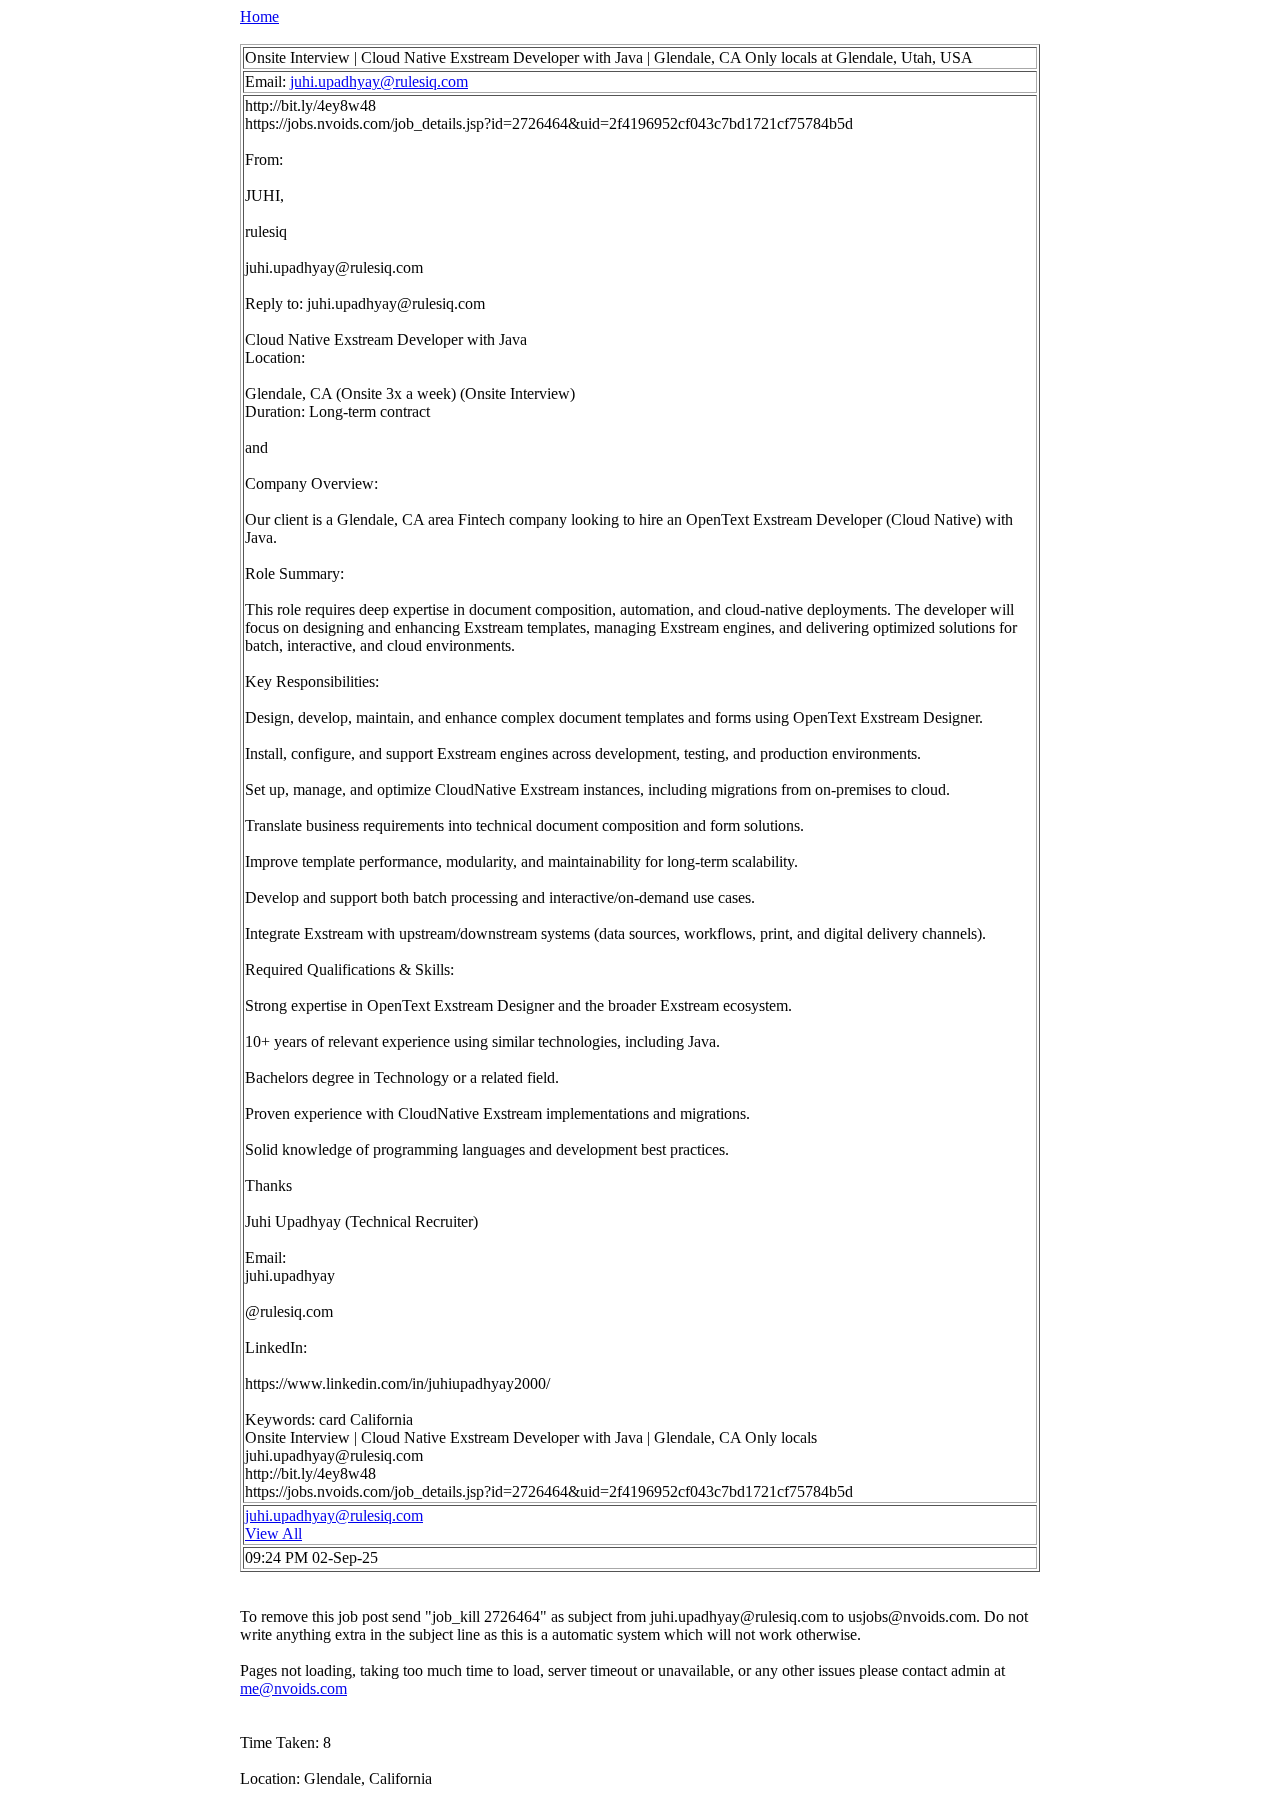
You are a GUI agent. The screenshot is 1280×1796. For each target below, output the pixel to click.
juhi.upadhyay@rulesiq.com (379, 81)
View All (273, 1533)
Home (259, 16)
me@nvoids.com (293, 1688)
